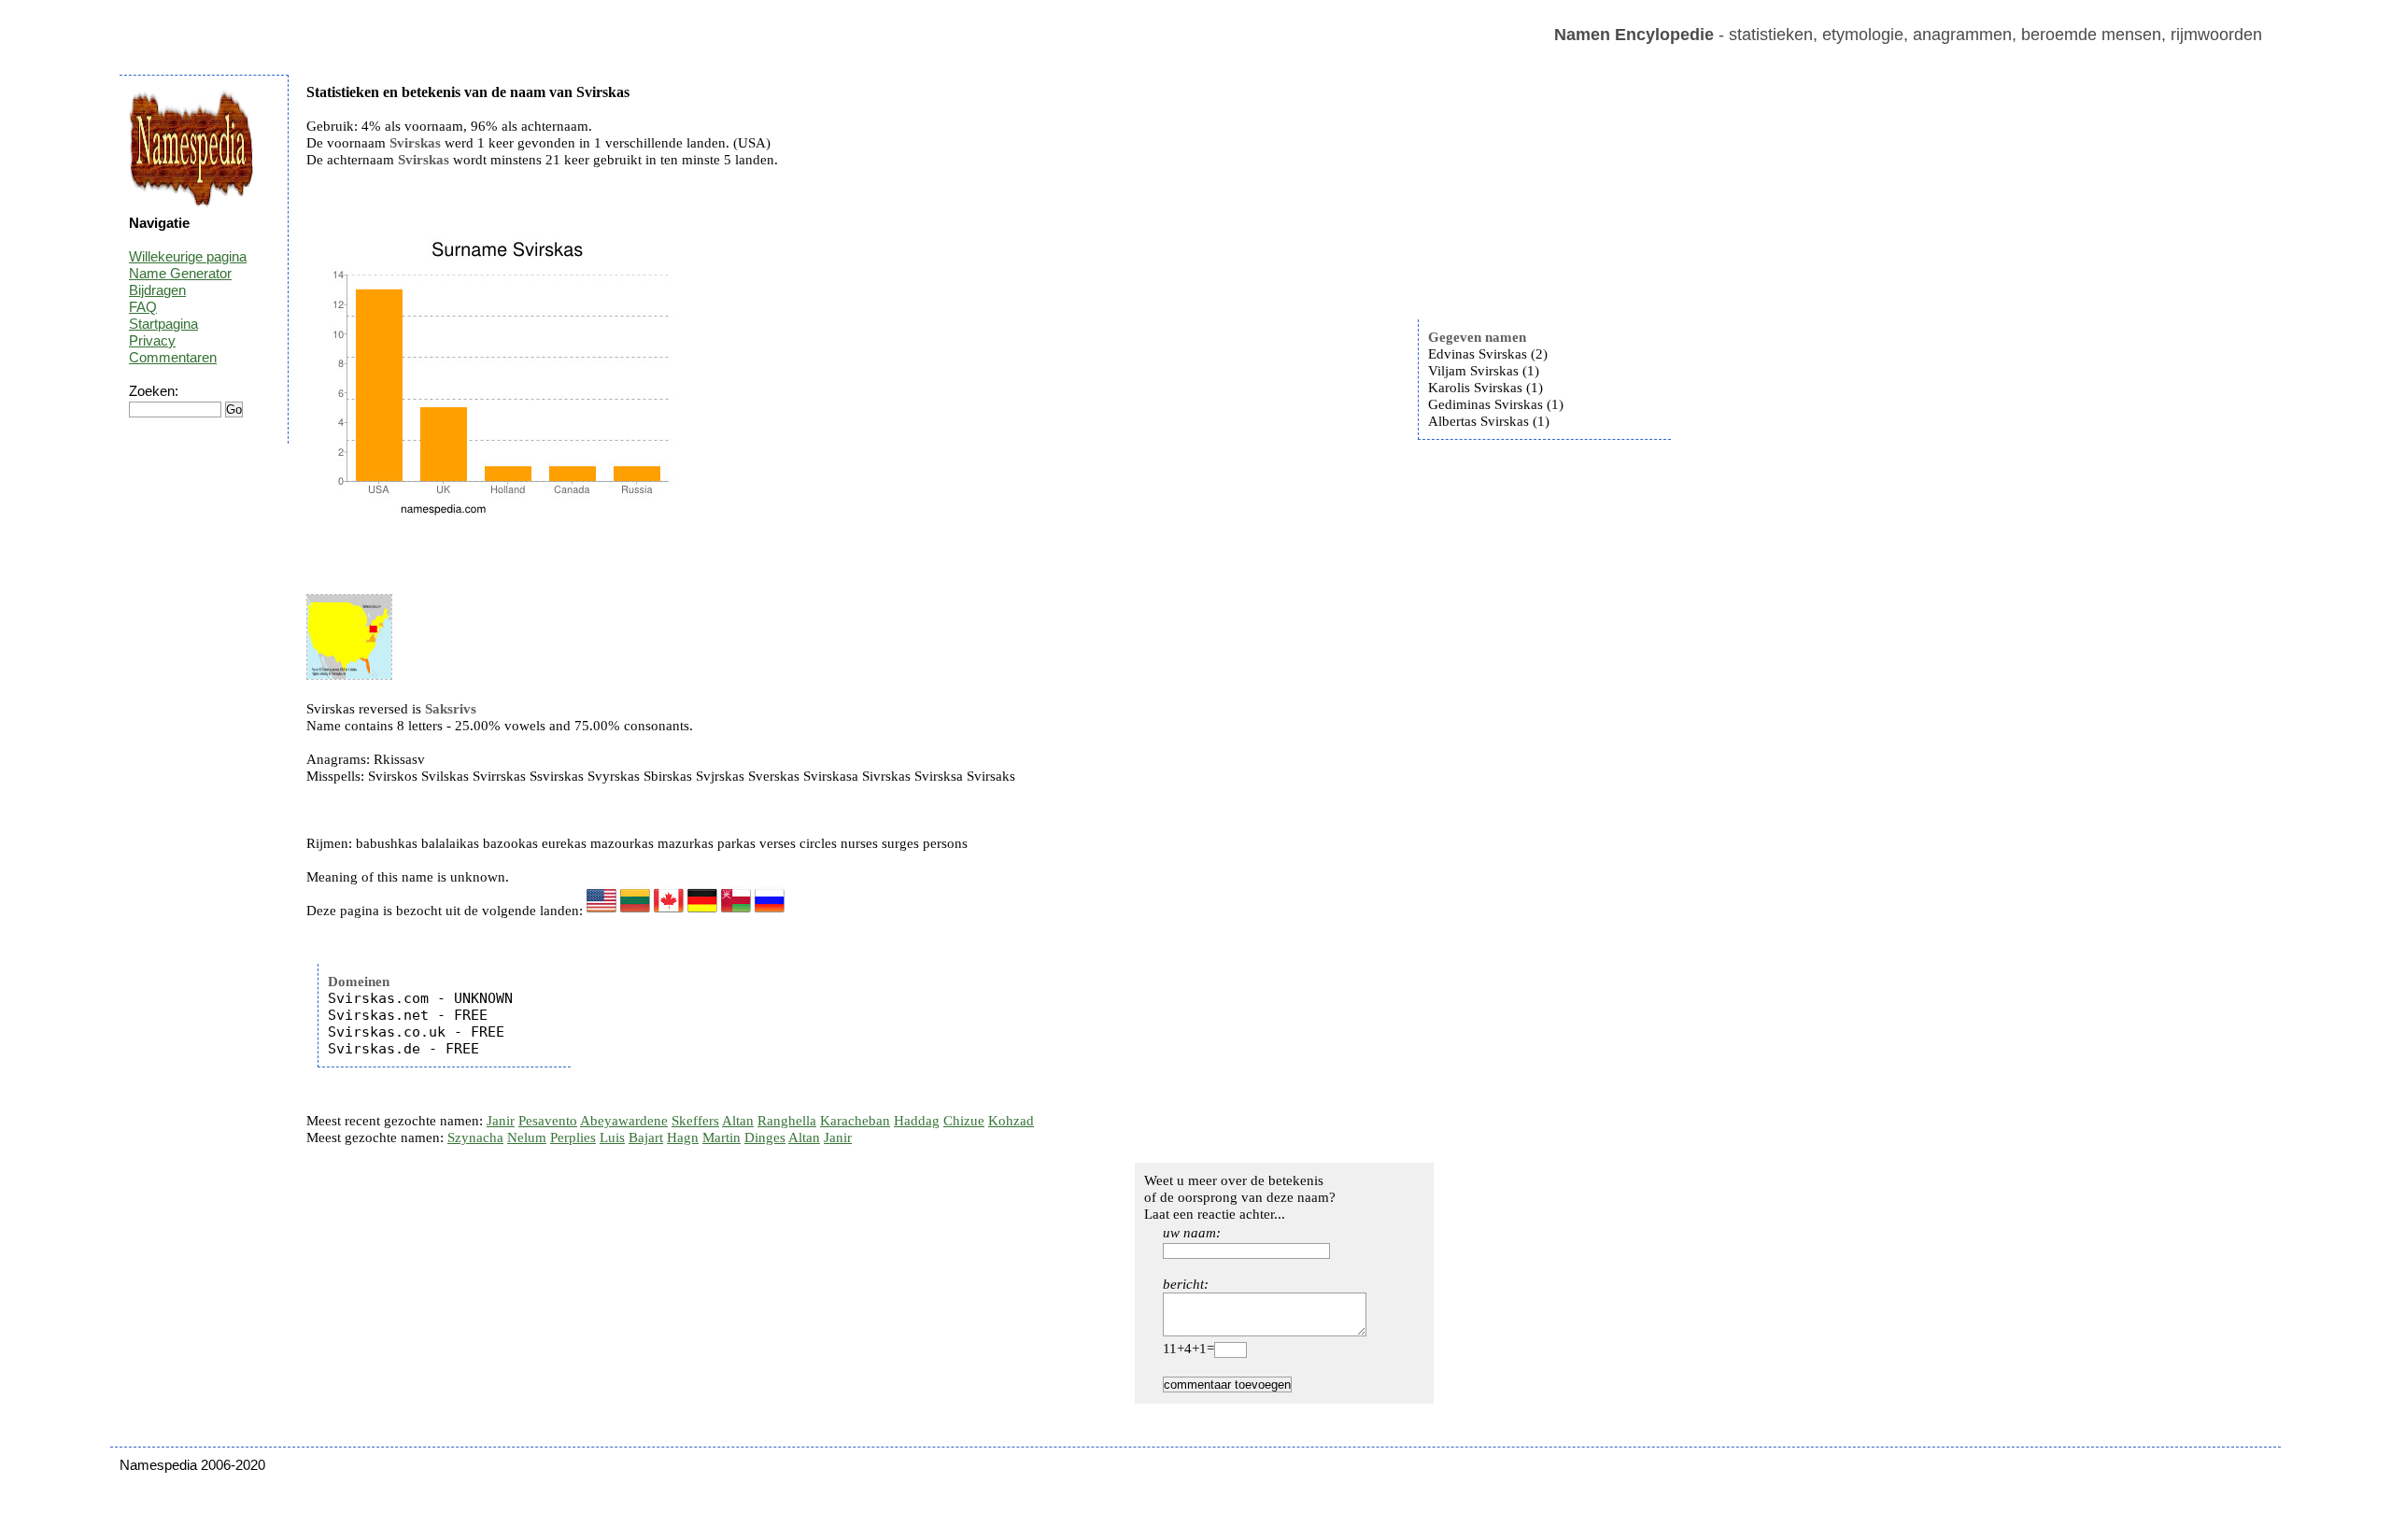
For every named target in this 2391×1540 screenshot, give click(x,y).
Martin (722, 1137)
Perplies (573, 1137)
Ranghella (787, 1121)
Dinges (765, 1137)
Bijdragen (157, 290)
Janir (501, 1121)
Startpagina (163, 324)
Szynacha (475, 1137)
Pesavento (548, 1121)
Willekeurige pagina (188, 256)
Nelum (527, 1137)
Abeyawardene (624, 1121)
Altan (738, 1121)
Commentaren (173, 357)
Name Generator (180, 273)
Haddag (917, 1121)
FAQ (143, 307)
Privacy (152, 340)
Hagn (683, 1137)
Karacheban (855, 1121)
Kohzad (1011, 1121)
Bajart (646, 1137)
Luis (612, 1137)
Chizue (964, 1121)
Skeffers (695, 1121)
